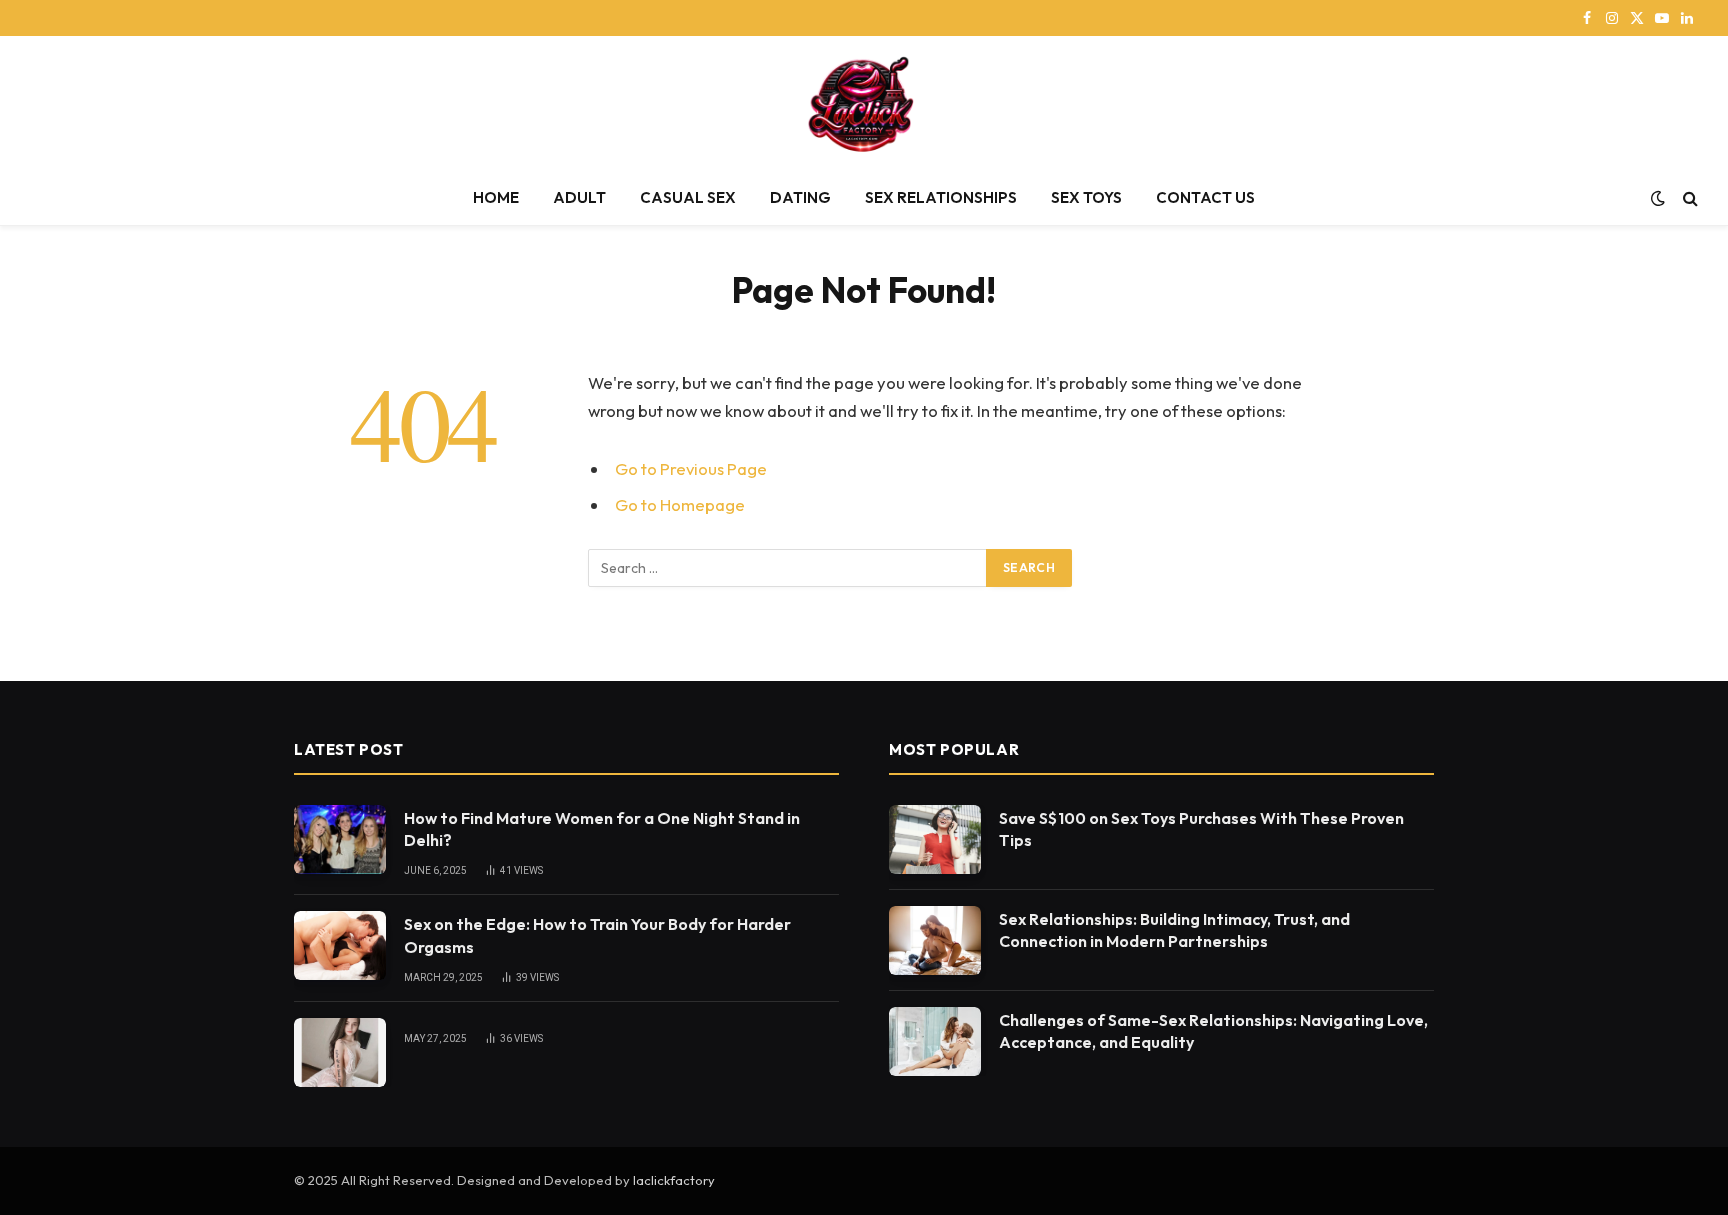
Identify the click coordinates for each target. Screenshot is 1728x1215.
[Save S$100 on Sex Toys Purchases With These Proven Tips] (935, 839)
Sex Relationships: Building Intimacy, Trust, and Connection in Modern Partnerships (1174, 930)
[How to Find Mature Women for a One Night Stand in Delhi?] (340, 839)
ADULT (579, 197)
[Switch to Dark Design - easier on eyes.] (1658, 198)
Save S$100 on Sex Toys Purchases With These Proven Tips (1201, 829)
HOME (496, 197)
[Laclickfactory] (864, 103)
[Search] (1688, 198)
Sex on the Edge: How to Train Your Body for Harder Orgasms (597, 935)
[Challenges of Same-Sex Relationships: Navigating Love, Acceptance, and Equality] (935, 1041)
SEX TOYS (1086, 197)
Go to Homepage (680, 504)
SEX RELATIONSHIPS (941, 197)
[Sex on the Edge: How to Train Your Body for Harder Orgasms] (340, 945)
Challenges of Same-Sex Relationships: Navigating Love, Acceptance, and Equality (1213, 1031)
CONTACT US (1205, 197)
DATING (800, 197)
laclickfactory (674, 1180)
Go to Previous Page (691, 468)
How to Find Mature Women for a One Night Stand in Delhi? (602, 829)
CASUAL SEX (688, 197)
